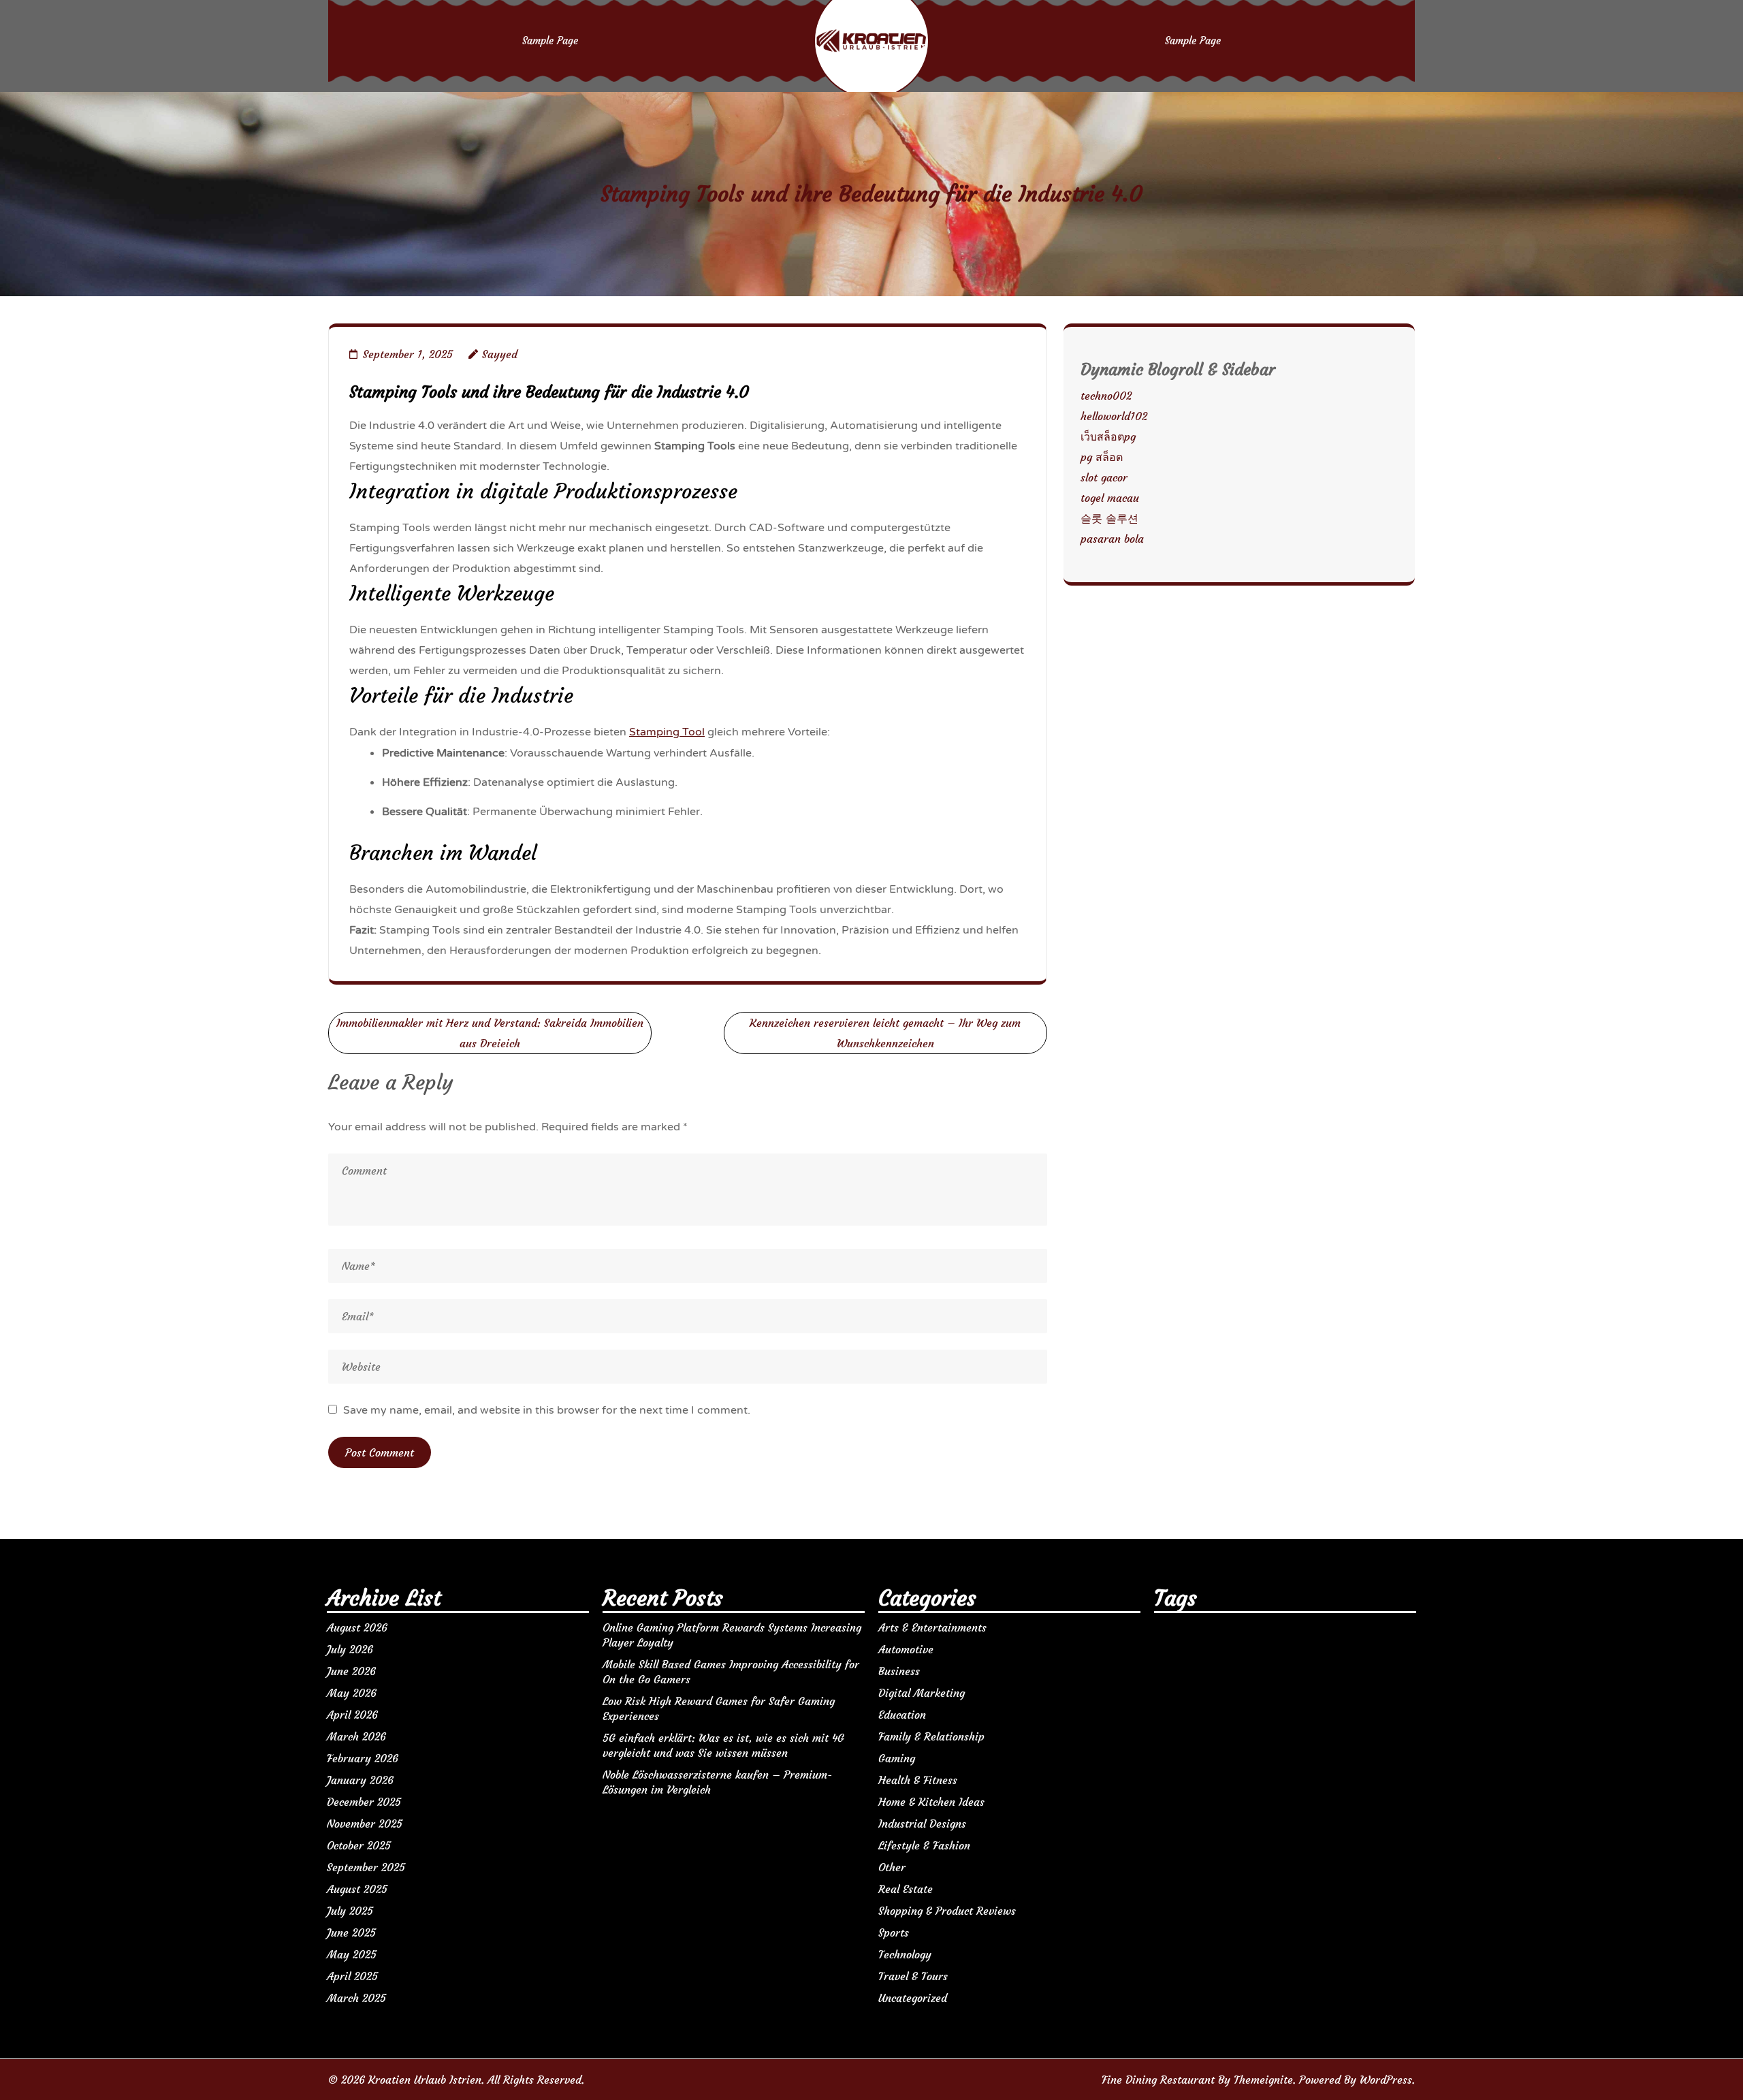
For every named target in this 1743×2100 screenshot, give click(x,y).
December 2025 (364, 1802)
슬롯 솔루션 (1109, 518)
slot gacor (1104, 477)
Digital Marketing (922, 1693)
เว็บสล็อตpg (1108, 436)
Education (902, 1715)
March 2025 (356, 1998)
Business (899, 1671)
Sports (894, 1932)
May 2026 (352, 1693)
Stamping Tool (667, 732)
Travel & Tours (913, 1976)
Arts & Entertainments (932, 1627)
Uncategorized (913, 1998)
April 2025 (352, 1976)
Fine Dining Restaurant (1158, 2080)
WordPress (1386, 2080)
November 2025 (365, 1824)
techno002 (1106, 396)
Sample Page (550, 41)
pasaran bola (1112, 539)
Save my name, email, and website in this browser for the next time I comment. (547, 1410)
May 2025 (352, 1954)
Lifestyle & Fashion (924, 1845)
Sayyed (500, 354)
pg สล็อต (1102, 457)
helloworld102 (1114, 416)
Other (892, 1867)
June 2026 (351, 1671)
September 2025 (366, 1867)
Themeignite (1263, 2080)
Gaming (897, 1758)
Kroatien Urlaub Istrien (425, 2080)
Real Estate (906, 1889)
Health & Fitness (918, 1780)
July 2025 (350, 1911)
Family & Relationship (931, 1736)
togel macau (1110, 498)
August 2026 (357, 1627)
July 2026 (350, 1649)
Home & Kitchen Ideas (931, 1802)
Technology (905, 1954)
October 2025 (359, 1845)
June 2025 (351, 1932)
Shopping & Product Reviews (947, 1911)
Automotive (906, 1649)
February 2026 (363, 1758)
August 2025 (357, 1889)
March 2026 (356, 1736)
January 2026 (360, 1780)
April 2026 (352, 1715)
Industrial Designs (922, 1824)
